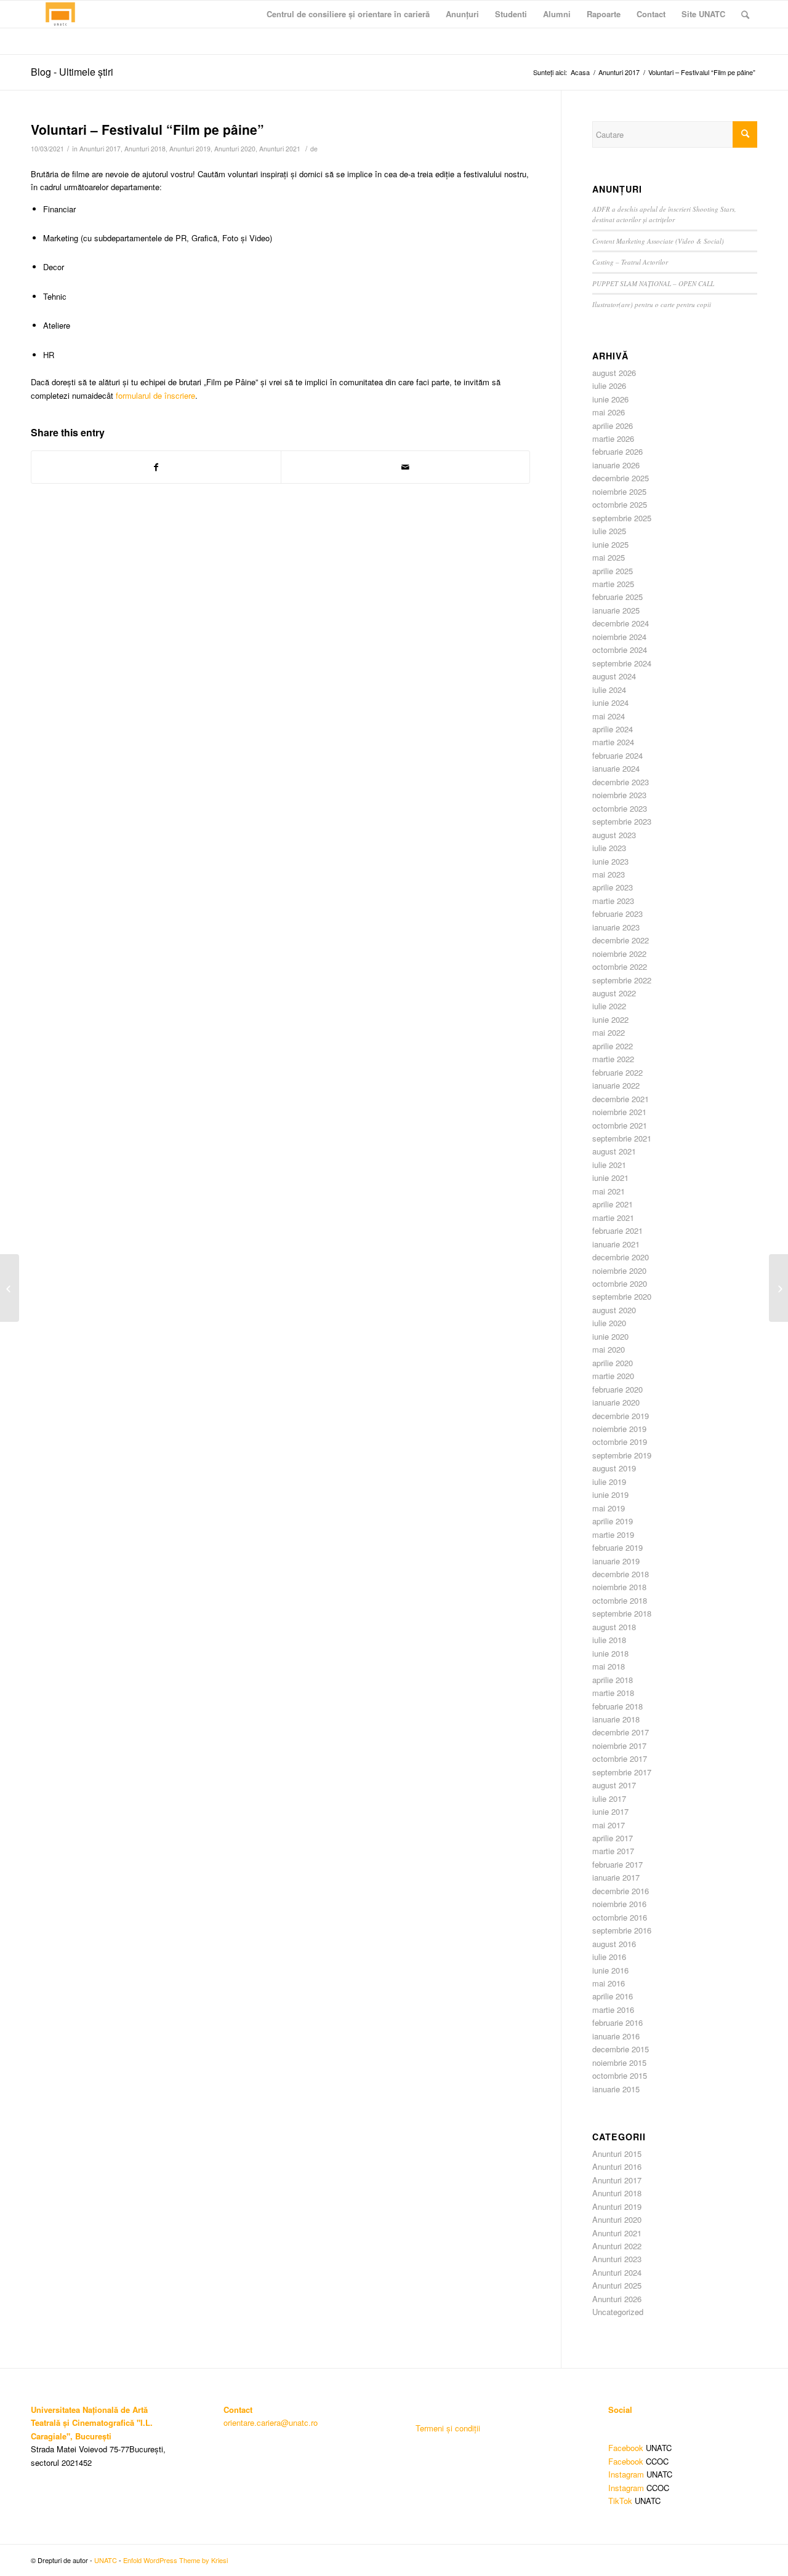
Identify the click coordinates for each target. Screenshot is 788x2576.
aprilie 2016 (613, 1996)
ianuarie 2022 (616, 1085)
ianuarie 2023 (616, 927)
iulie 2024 (609, 690)
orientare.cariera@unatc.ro (271, 2422)
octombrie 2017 (620, 1758)
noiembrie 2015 (619, 2062)
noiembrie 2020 (619, 1270)
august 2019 (614, 1468)
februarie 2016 (617, 2022)
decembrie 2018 (621, 1574)
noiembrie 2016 (619, 1904)
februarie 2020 (617, 1389)
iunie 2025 (610, 544)
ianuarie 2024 (616, 768)
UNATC (106, 2560)
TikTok (620, 2501)
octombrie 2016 (620, 1917)
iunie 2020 (610, 1336)
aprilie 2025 (613, 571)
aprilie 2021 (613, 1204)
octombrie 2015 (620, 2075)
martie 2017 (613, 1851)
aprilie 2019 (613, 1521)
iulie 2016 (609, 1957)
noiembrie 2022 (619, 954)
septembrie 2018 (622, 1613)
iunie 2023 (610, 861)
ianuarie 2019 (616, 1561)
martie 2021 (613, 1218)
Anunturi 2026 (617, 2299)
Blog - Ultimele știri (72, 72)
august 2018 (614, 1627)
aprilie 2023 (613, 887)
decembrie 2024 (621, 623)
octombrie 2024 (620, 650)
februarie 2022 (617, 1072)
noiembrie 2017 (619, 1746)
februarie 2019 (617, 1547)
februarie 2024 (617, 755)
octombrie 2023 (620, 808)
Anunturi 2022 (617, 2246)
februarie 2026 (617, 451)
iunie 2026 (610, 399)
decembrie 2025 (621, 478)
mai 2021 (609, 1191)
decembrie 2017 (621, 1732)
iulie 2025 (609, 531)
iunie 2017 (610, 1811)
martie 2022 (613, 1059)
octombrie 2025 (620, 504)
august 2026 (614, 373)
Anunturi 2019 (190, 149)
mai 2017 (609, 1825)
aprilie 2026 (613, 426)
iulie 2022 (609, 1006)
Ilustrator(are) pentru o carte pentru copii (652, 304)
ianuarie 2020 (616, 1402)
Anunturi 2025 (617, 2285)
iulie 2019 (609, 1482)
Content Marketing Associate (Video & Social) (658, 241)
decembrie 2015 (621, 2049)
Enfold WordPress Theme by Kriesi (175, 2560)
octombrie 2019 (620, 1442)
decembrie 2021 (621, 1099)
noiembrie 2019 (619, 1429)
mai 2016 (609, 1983)
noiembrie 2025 (619, 491)
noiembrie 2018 (619, 1587)
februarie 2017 (617, 1864)
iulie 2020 (609, 1323)
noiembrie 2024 (619, 637)
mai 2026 (609, 412)
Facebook (626, 2448)
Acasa (580, 72)
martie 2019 (613, 1534)
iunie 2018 (610, 1653)
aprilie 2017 (613, 1838)
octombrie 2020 (620, 1283)
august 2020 (614, 1310)
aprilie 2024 (613, 729)
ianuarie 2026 (616, 465)
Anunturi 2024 (617, 2272)
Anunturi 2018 (145, 149)
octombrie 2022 (620, 966)
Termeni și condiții (448, 2428)
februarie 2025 (617, 597)
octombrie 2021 (620, 1125)
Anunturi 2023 (617, 2259)
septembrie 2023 (622, 821)
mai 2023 (609, 874)
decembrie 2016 (621, 1891)
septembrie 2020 (622, 1296)
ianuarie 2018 (616, 1719)
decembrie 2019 (621, 1416)
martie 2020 (613, 1376)
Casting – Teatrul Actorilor (630, 262)
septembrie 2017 (622, 1772)
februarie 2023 (617, 914)
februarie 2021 (617, 1230)
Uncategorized (618, 2312)
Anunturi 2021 (280, 149)
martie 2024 (613, 742)
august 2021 (614, 1151)
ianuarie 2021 (616, 1244)
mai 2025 (609, 557)
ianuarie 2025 (616, 610)
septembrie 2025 (622, 518)
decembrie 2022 (621, 940)
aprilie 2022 (613, 1046)
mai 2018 (609, 1666)
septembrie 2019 (622, 1455)
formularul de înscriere (155, 395)
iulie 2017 (609, 1798)
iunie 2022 (610, 1019)
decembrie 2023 (621, 782)
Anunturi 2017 (619, 72)
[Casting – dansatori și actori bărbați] (10, 1288)
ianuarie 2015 (616, 2089)
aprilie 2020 (613, 1363)
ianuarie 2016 (616, 2036)
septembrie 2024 (622, 663)
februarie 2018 (617, 1706)
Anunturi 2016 (617, 2166)
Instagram (626, 2474)
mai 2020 (609, 1349)
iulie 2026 (609, 386)
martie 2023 (613, 901)
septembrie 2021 (622, 1138)
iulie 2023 (609, 848)
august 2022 (614, 993)
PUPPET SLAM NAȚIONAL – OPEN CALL (653, 283)
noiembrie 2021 (619, 1112)
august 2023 (614, 835)
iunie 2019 (610, 1494)
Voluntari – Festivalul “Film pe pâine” (147, 129)
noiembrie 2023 (619, 795)
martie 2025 (613, 584)
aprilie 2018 (613, 1680)
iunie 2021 (610, 1178)
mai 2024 (609, 716)
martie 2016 (613, 2010)
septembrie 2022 (622, 980)
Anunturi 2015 (617, 2154)
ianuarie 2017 (616, 1877)
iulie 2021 (609, 1165)
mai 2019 (609, 1508)
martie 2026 (613, 438)
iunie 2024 (610, 702)
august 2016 (614, 1944)
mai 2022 (609, 1032)
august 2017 (614, 1785)
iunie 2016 (610, 1970)
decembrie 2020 (621, 1257)
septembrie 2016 (622, 1930)
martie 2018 (613, 1693)
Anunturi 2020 (235, 149)
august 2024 (614, 676)
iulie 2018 (609, 1640)
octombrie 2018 (620, 1600)
